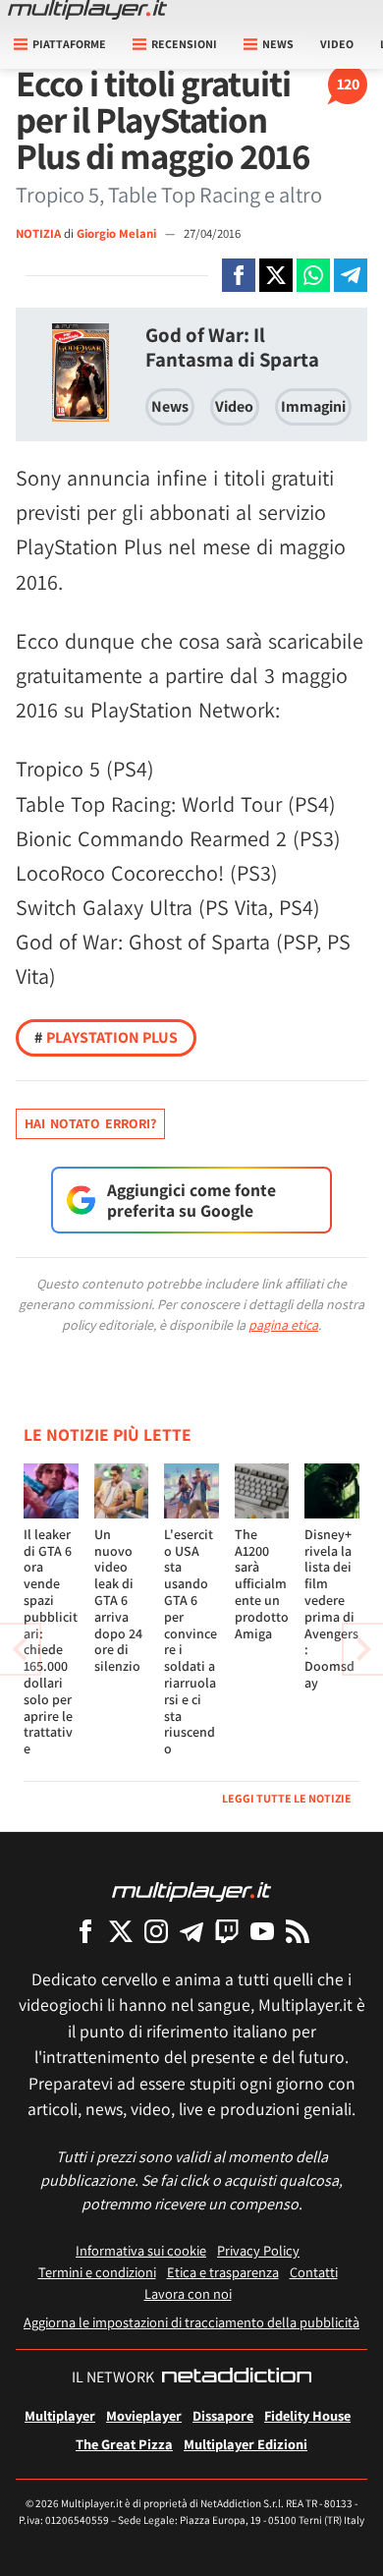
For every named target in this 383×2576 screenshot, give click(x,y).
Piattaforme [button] (69, 44)
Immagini (313, 406)
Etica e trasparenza (223, 2272)
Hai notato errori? (90, 1123)
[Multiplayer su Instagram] (156, 1931)
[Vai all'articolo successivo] (20, 1649)
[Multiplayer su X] (121, 1931)
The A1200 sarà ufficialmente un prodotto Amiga (262, 1584)
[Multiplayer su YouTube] (262, 1931)
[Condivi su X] (276, 275)
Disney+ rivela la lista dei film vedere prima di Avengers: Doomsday (331, 1608)
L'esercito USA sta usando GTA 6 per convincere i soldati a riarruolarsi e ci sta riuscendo (191, 1641)
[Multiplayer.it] (87, 10)
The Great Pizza (124, 2444)
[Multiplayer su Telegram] (191, 1931)
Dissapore (223, 2415)
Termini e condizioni (97, 2272)
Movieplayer (144, 2415)
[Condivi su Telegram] (351, 275)
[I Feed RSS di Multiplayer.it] (298, 1931)
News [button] (278, 44)
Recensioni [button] (184, 44)
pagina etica (283, 1325)
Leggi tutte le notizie (287, 1798)
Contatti (314, 2272)
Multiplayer (60, 2415)
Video (337, 44)
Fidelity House (307, 2415)
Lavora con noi (188, 2293)
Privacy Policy (258, 2250)
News (170, 406)
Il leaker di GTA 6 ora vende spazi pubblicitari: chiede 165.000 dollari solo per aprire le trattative (51, 1641)
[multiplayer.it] (191, 1890)
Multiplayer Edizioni (246, 2444)
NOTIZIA (38, 233)
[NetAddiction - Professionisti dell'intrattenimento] (237, 2377)
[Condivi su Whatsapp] (313, 275)
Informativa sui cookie (141, 2250)
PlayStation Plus (106, 1037)
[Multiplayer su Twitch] (227, 1931)
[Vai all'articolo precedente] (363, 1649)
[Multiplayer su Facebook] (85, 1931)
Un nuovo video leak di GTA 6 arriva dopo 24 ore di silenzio (118, 1600)
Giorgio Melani (118, 233)
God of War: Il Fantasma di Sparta (232, 347)
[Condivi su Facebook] (239, 275)
